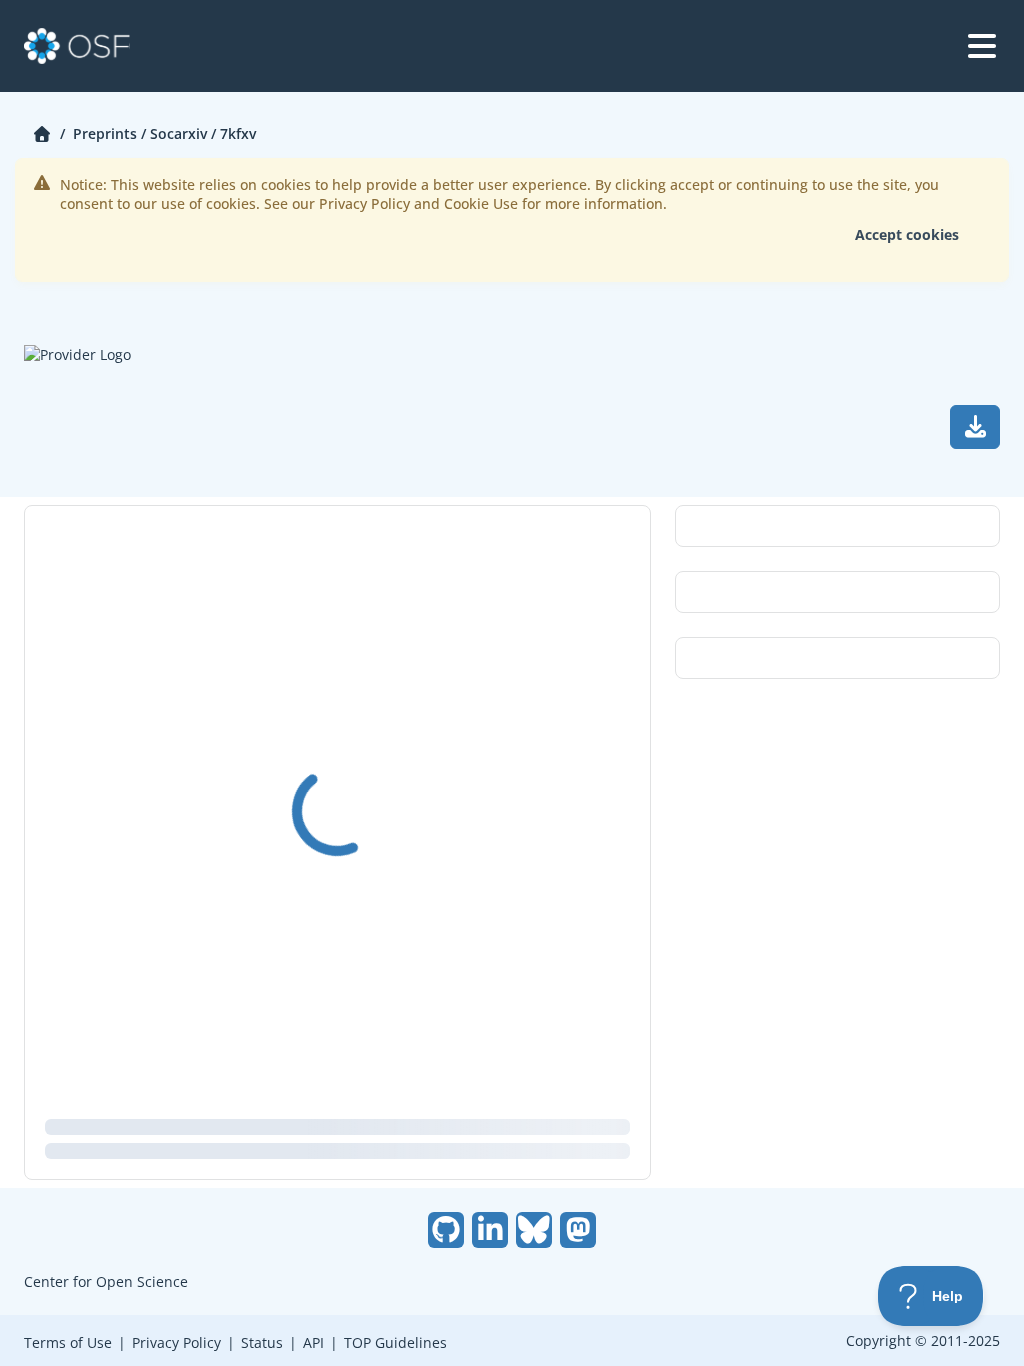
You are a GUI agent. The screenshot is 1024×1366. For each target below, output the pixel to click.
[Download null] (975, 427)
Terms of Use (68, 1342)
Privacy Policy (176, 1342)
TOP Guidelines (395, 1342)
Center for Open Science (106, 1281)
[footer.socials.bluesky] (534, 1230)
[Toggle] (982, 46)
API (313, 1342)
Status (262, 1342)
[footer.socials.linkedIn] (490, 1230)
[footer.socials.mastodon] (578, 1230)
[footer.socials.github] (446, 1230)
